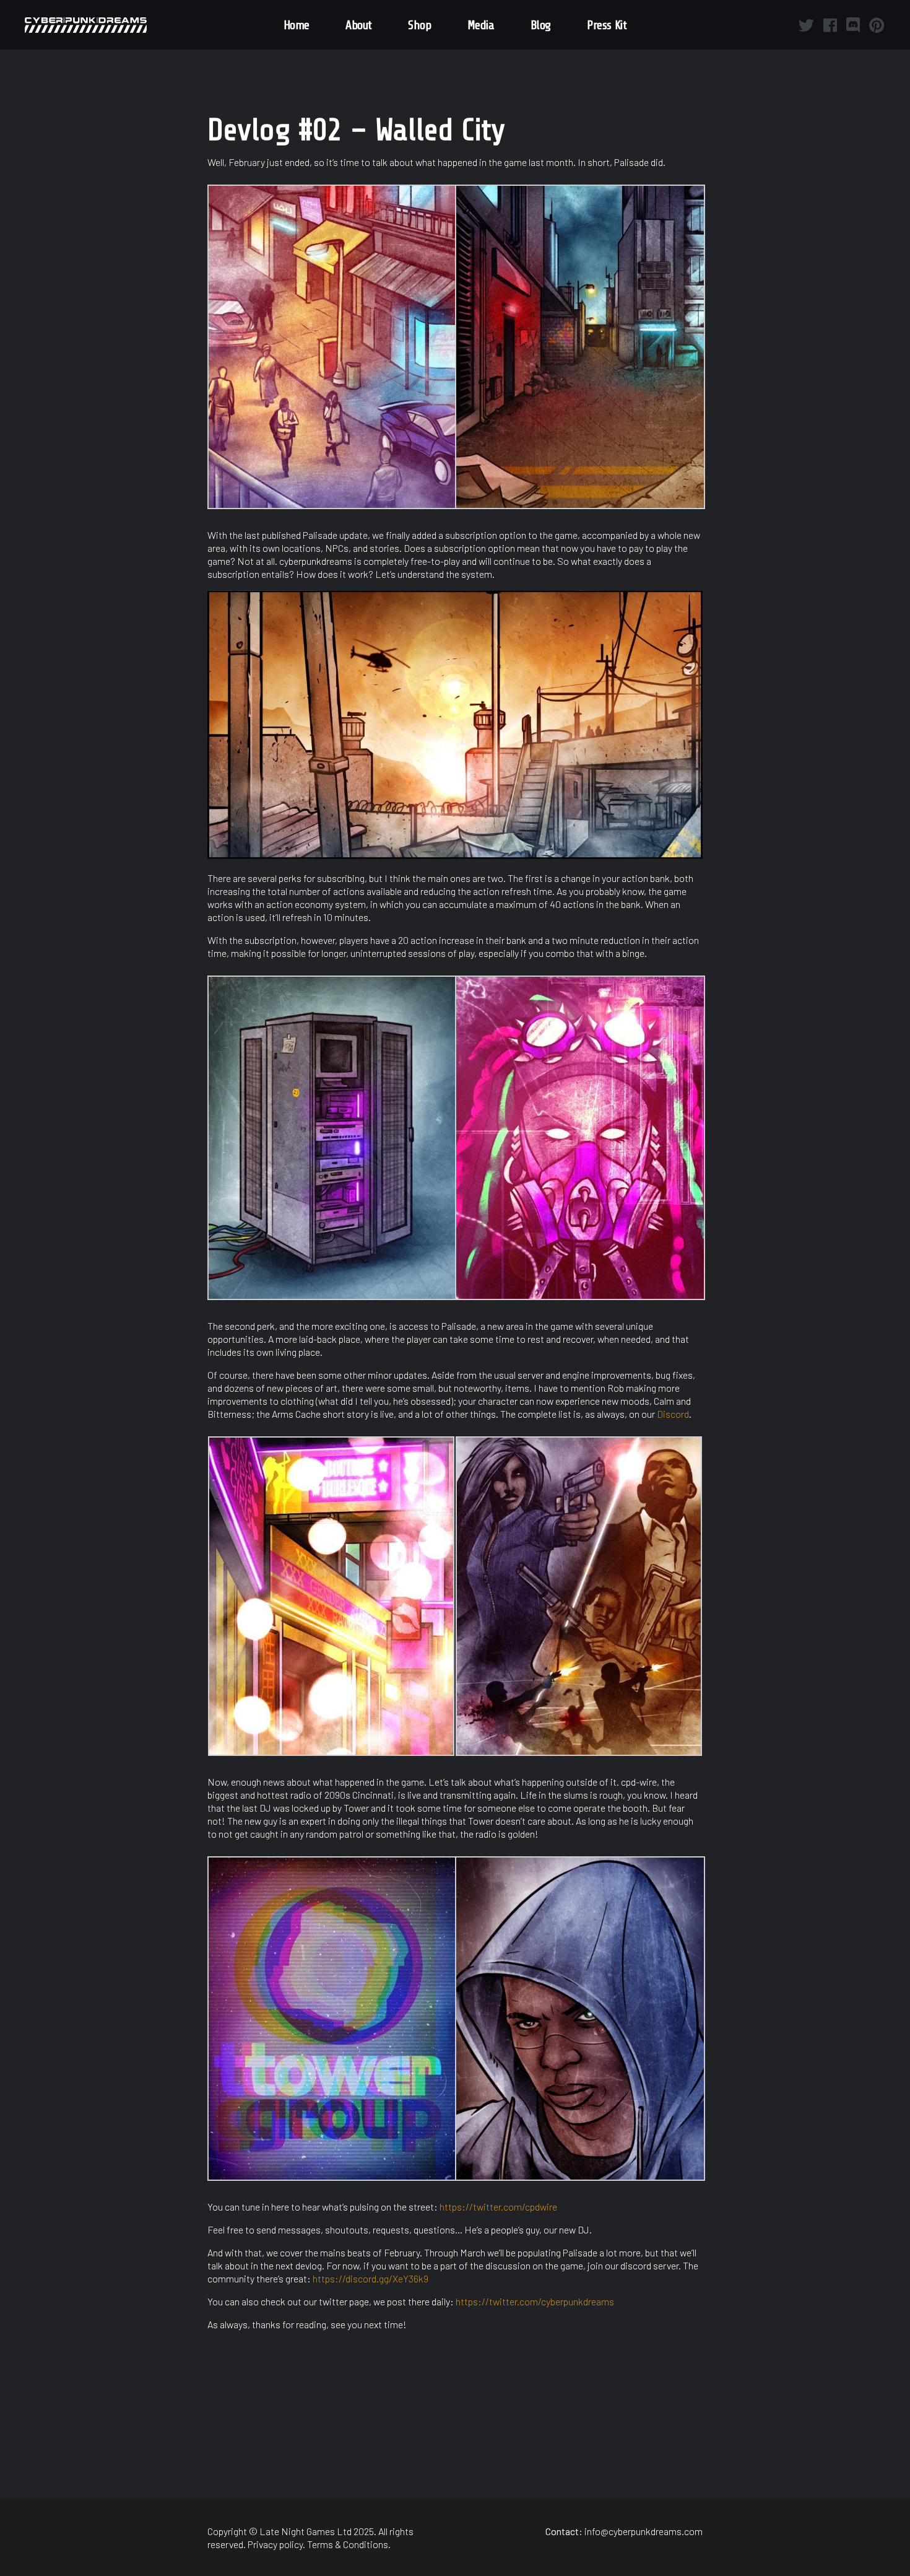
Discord (673, 1414)
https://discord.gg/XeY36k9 (370, 2278)
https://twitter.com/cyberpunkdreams (535, 2301)
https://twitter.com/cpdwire (498, 2207)
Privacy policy (275, 2544)
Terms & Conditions (348, 2544)
